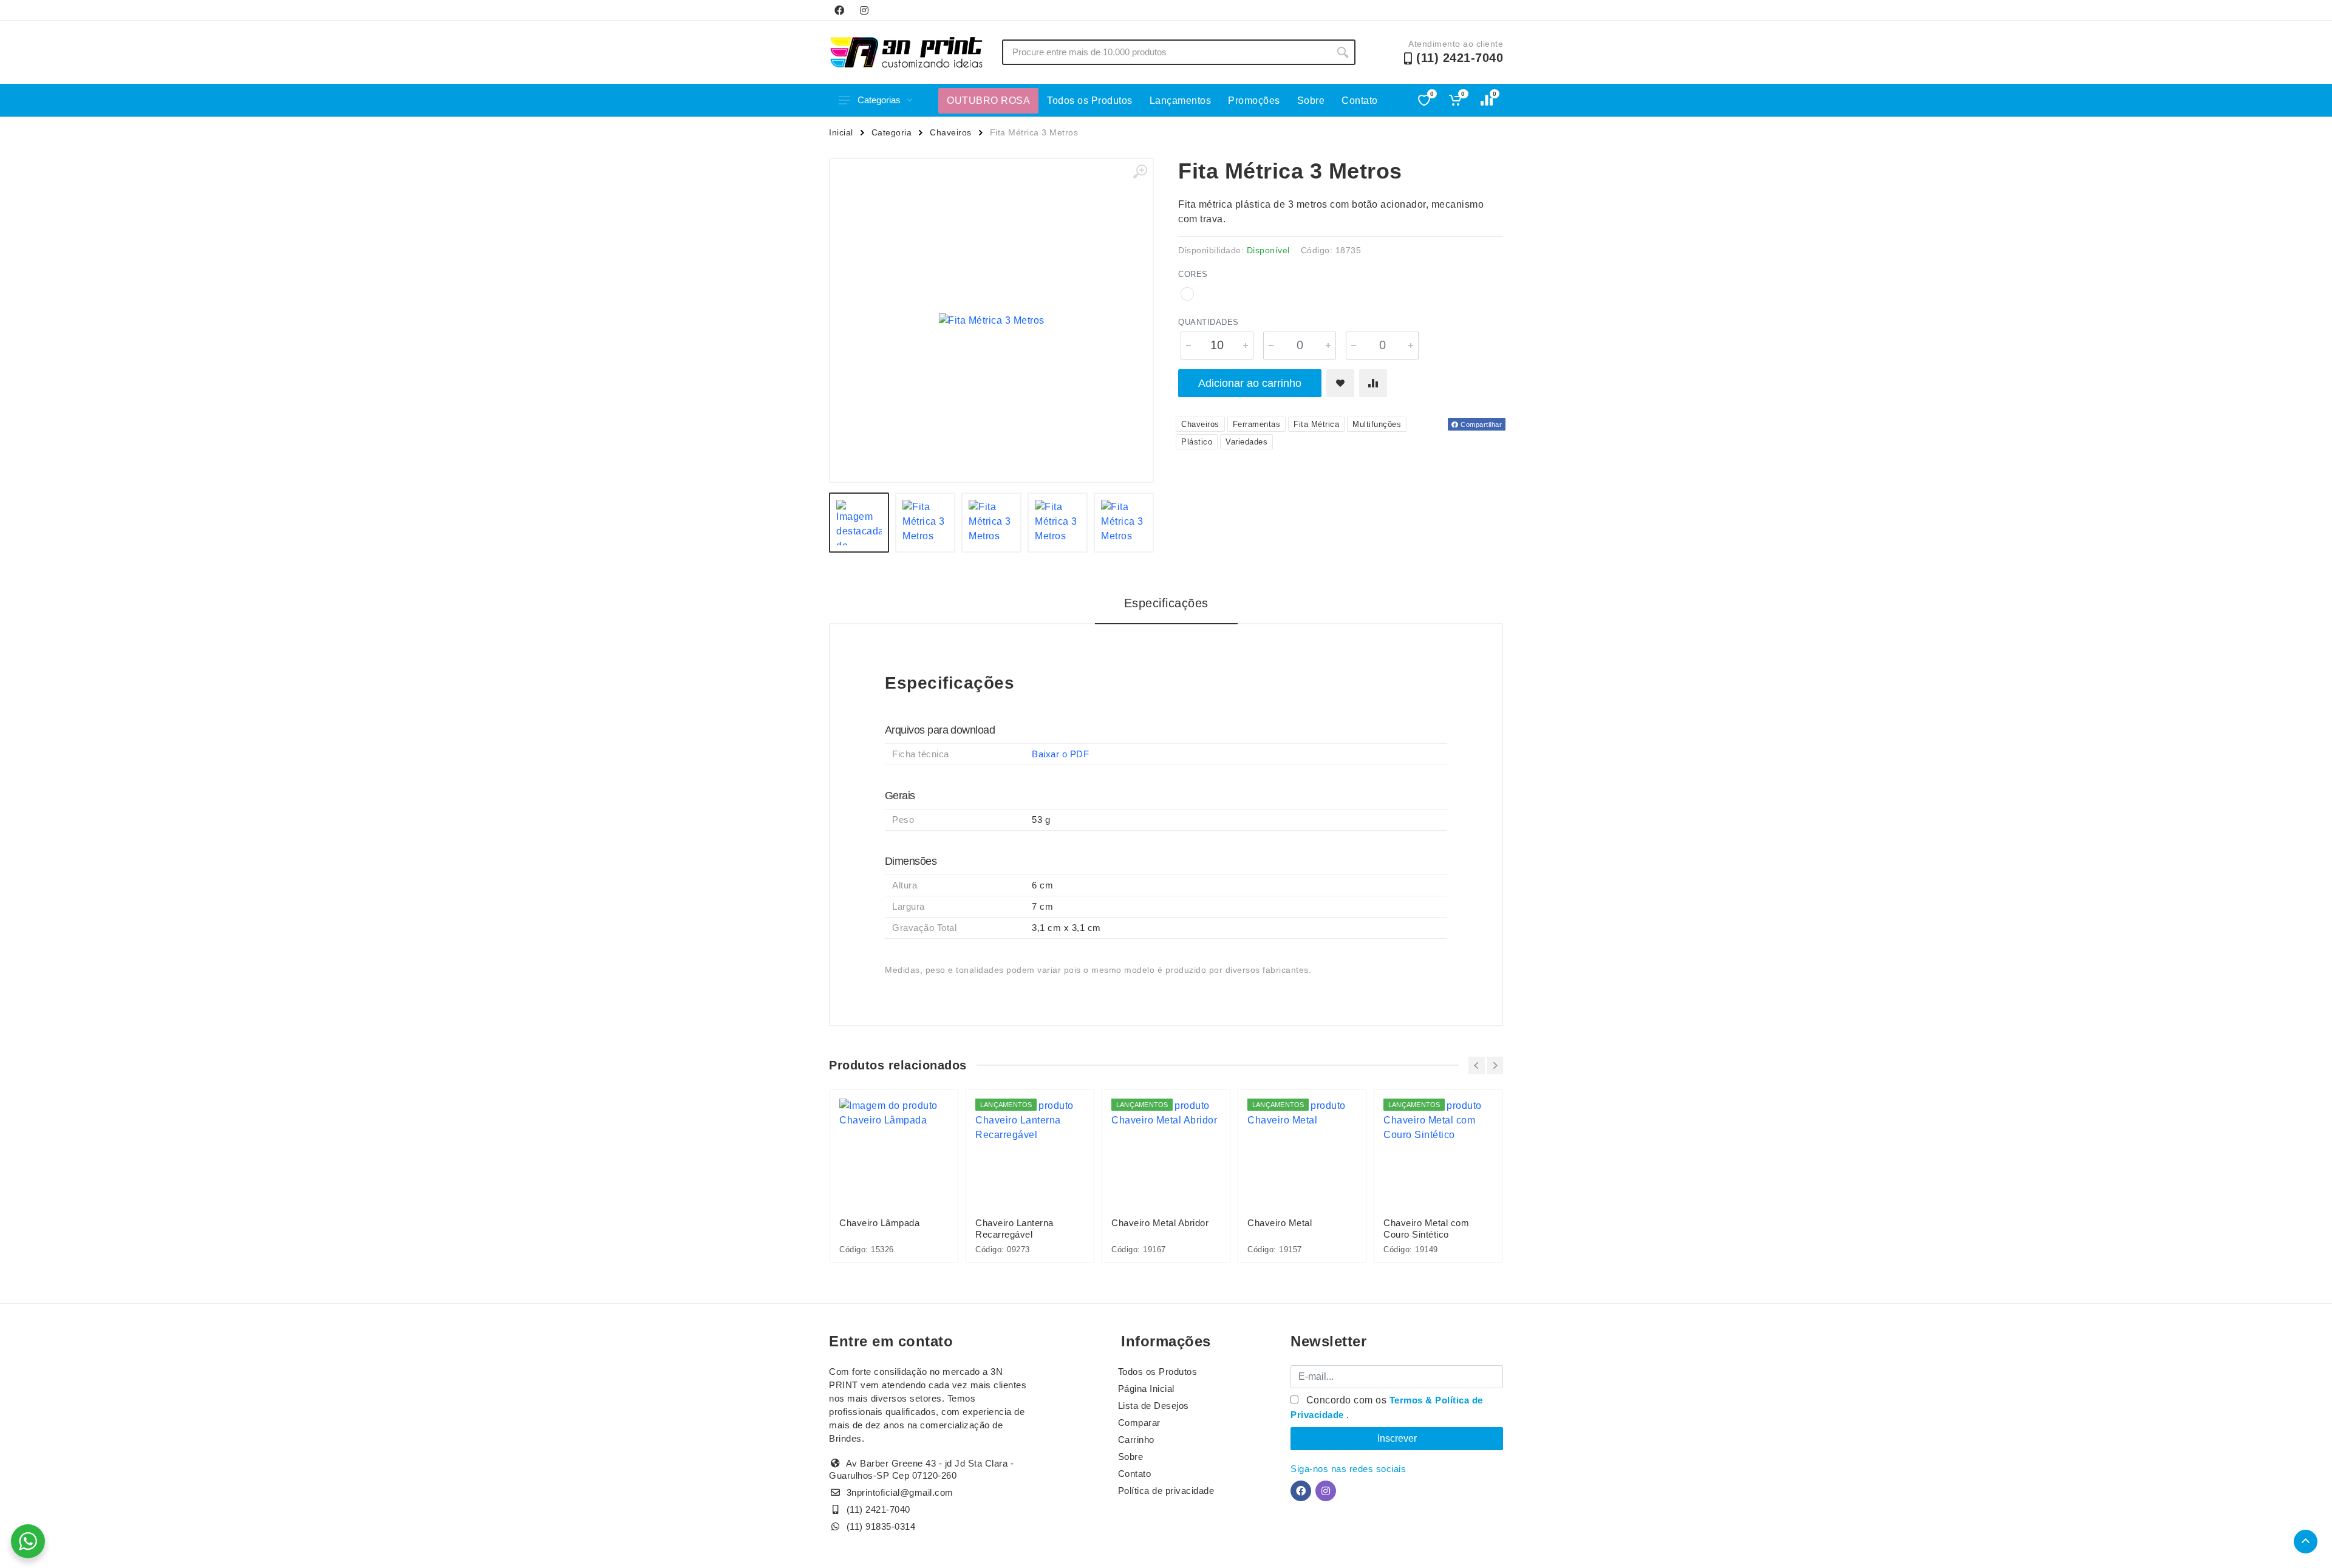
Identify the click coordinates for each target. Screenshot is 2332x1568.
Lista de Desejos (1154, 1406)
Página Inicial (1146, 1389)
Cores (1193, 274)
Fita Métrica (1316, 424)
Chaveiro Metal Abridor (1160, 1223)
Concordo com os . (1387, 1407)
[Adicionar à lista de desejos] (1340, 383)
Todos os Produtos (1090, 101)
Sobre (1311, 101)
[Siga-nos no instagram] (864, 10)
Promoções (1254, 101)
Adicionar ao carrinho (1250, 383)
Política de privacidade (1166, 1491)
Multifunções (1377, 424)
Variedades (1246, 442)
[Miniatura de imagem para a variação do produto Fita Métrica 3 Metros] (1124, 523)
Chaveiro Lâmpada (879, 1223)
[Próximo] (1495, 1065)
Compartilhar (1481, 424)
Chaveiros (951, 132)
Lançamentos (1181, 101)
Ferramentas (1257, 424)
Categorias (879, 100)
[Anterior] (1477, 1065)
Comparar (1139, 1423)
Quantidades (1209, 322)
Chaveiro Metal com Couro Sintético (1426, 1229)
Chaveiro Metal (1280, 1223)
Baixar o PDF (1060, 754)
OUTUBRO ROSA (988, 101)
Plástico (1197, 442)
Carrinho (1136, 1440)
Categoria (892, 132)
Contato (1360, 101)
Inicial (841, 132)
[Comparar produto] (1373, 383)
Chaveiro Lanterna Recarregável (1014, 1229)
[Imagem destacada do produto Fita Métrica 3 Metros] (991, 320)
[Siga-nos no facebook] (839, 10)
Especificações (1166, 603)
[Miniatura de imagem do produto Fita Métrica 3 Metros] (859, 523)
